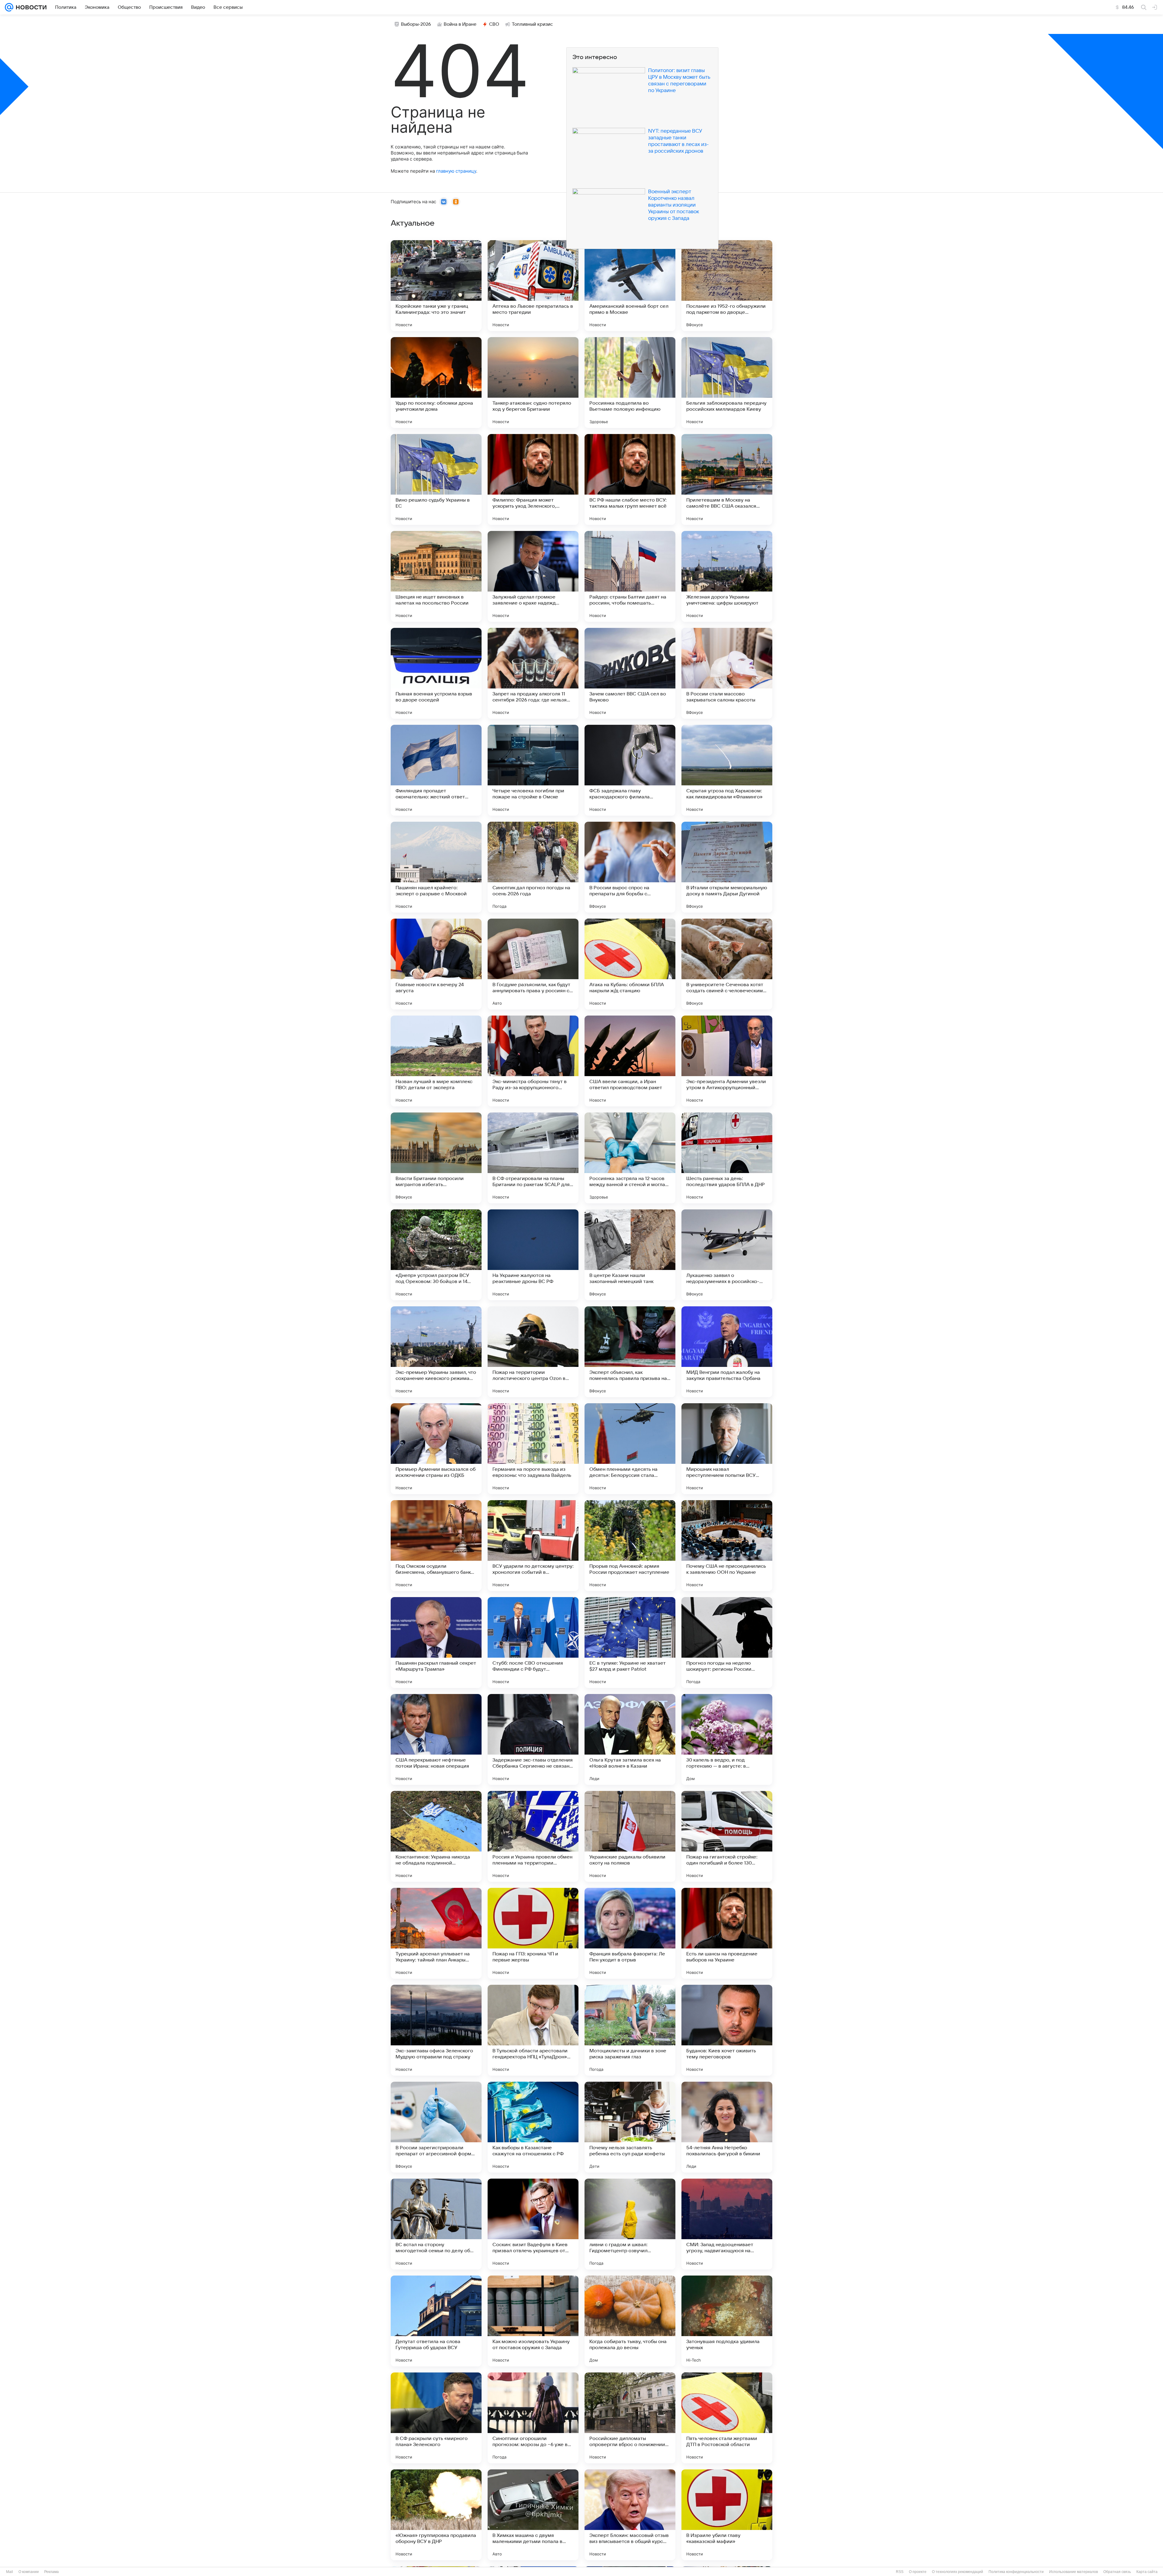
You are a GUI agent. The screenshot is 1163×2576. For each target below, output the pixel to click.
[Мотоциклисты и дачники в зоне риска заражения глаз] (630, 2030)
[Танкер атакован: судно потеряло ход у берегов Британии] (533, 383)
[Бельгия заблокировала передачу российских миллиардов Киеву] (727, 383)
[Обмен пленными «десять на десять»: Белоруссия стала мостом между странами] (630, 1449)
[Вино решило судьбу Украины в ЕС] (436, 479)
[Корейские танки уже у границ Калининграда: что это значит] (436, 286)
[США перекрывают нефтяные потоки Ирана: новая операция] (436, 1739)
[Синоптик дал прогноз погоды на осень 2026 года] (533, 867)
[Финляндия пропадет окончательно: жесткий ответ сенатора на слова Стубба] (436, 770)
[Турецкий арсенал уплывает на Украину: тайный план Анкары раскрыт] (436, 1933)
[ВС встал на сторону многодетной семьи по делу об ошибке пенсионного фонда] (436, 2224)
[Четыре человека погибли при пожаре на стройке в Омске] (533, 770)
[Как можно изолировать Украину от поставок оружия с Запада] (533, 2321)
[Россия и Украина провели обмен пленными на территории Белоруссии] (533, 1836)
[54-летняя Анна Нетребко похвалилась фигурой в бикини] (727, 2127)
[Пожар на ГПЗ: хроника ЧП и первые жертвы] (533, 1933)
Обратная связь (1117, 2572)
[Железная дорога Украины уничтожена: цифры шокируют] (727, 576)
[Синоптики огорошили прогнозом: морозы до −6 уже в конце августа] (533, 2418)
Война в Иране (460, 24)
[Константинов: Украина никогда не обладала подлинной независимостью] (436, 1836)
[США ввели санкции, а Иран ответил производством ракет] (630, 1061)
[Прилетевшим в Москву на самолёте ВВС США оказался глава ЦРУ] (727, 479)
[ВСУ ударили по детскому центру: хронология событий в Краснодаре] (533, 1546)
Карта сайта (1147, 2572)
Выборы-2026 (416, 24)
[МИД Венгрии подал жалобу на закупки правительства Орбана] (727, 1352)
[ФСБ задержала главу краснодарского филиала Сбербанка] (630, 770)
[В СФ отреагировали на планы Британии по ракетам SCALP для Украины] (533, 1158)
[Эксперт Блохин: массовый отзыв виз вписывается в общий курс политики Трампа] (630, 2515)
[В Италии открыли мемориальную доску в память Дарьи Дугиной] (727, 867)
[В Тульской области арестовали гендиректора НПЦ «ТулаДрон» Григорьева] (533, 2030)
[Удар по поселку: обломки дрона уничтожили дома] (436, 383)
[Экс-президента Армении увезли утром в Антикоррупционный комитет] (727, 1061)
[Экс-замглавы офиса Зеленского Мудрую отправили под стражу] (436, 2030)
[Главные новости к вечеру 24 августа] (436, 964)
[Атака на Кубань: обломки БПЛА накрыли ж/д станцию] (630, 964)
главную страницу (456, 171)
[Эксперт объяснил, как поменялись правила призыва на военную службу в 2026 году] (630, 1352)
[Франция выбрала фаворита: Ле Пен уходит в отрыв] (630, 1933)
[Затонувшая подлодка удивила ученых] (727, 2321)
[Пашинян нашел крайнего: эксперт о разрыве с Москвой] (436, 867)
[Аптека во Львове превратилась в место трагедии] (533, 286)
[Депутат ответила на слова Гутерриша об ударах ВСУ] (436, 2321)
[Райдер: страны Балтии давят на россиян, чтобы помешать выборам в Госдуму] (630, 576)
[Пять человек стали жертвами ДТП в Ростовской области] (727, 2418)
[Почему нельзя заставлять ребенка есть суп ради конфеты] (630, 2127)
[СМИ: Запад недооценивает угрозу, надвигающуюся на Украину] (727, 2224)
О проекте (918, 2572)
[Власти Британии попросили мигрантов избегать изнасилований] (436, 1158)
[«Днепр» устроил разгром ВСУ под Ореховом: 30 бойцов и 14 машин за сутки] (436, 1255)
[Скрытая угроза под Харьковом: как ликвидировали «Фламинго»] (727, 770)
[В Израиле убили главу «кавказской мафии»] (727, 2515)
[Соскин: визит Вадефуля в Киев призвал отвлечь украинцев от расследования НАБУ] (533, 2224)
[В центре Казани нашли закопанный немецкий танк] (630, 1255)
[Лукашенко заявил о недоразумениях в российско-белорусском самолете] (727, 1255)
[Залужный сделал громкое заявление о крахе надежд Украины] (533, 576)
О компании (29, 2572)
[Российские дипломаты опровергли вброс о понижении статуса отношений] (630, 2418)
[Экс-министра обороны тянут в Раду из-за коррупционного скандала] (533, 1061)
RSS (900, 2572)
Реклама (51, 2572)
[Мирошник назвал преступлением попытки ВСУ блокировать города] (727, 1449)
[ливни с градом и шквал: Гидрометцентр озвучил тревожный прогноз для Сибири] (630, 2224)
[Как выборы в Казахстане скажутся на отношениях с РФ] (533, 2127)
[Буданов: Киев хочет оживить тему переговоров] (727, 2030)
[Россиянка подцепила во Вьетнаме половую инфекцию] (630, 383)
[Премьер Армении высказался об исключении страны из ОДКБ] (436, 1449)
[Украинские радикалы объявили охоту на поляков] (630, 1836)
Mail (10, 2572)
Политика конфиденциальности (1016, 2572)
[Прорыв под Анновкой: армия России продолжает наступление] (630, 1546)
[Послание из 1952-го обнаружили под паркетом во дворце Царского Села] (727, 286)
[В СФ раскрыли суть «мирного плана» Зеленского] (436, 2418)
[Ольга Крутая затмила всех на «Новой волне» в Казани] (630, 1739)
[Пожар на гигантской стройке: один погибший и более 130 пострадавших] (727, 1836)
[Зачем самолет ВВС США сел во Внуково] (630, 673)
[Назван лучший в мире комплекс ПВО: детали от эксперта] (436, 1061)
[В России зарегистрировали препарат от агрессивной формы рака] (436, 2127)
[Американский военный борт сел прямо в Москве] (630, 286)
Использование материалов (1074, 2572)
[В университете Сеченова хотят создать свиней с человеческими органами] (727, 964)
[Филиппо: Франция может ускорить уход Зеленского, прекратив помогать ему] (533, 479)
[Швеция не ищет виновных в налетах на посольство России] (436, 576)
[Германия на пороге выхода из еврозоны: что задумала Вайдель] (533, 1449)
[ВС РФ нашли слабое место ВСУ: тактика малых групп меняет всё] (630, 479)
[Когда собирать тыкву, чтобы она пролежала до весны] (630, 2321)
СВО (494, 24)
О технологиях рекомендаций (958, 2572)
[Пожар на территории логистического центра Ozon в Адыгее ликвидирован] (533, 1352)
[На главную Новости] (30, 7)
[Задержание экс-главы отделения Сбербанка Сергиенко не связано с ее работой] (533, 1739)
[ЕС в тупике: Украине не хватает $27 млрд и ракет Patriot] (630, 1643)
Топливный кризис (532, 24)
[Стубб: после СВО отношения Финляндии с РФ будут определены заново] (533, 1643)
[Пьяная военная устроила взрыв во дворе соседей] (436, 673)
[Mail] (9, 7)
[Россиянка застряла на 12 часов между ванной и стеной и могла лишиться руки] (630, 1158)
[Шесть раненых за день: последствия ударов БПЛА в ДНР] (727, 1158)
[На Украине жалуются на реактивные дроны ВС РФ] (533, 1255)
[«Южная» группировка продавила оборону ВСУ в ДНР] (436, 2515)
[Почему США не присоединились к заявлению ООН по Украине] (727, 1546)
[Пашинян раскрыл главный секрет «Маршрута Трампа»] (436, 1643)
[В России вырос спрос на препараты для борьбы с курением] (630, 867)
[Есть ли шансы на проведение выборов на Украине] (727, 1933)
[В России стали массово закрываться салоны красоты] (727, 673)
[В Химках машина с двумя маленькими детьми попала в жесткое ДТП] (533, 2515)
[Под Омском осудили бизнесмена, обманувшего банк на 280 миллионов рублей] (436, 1546)
